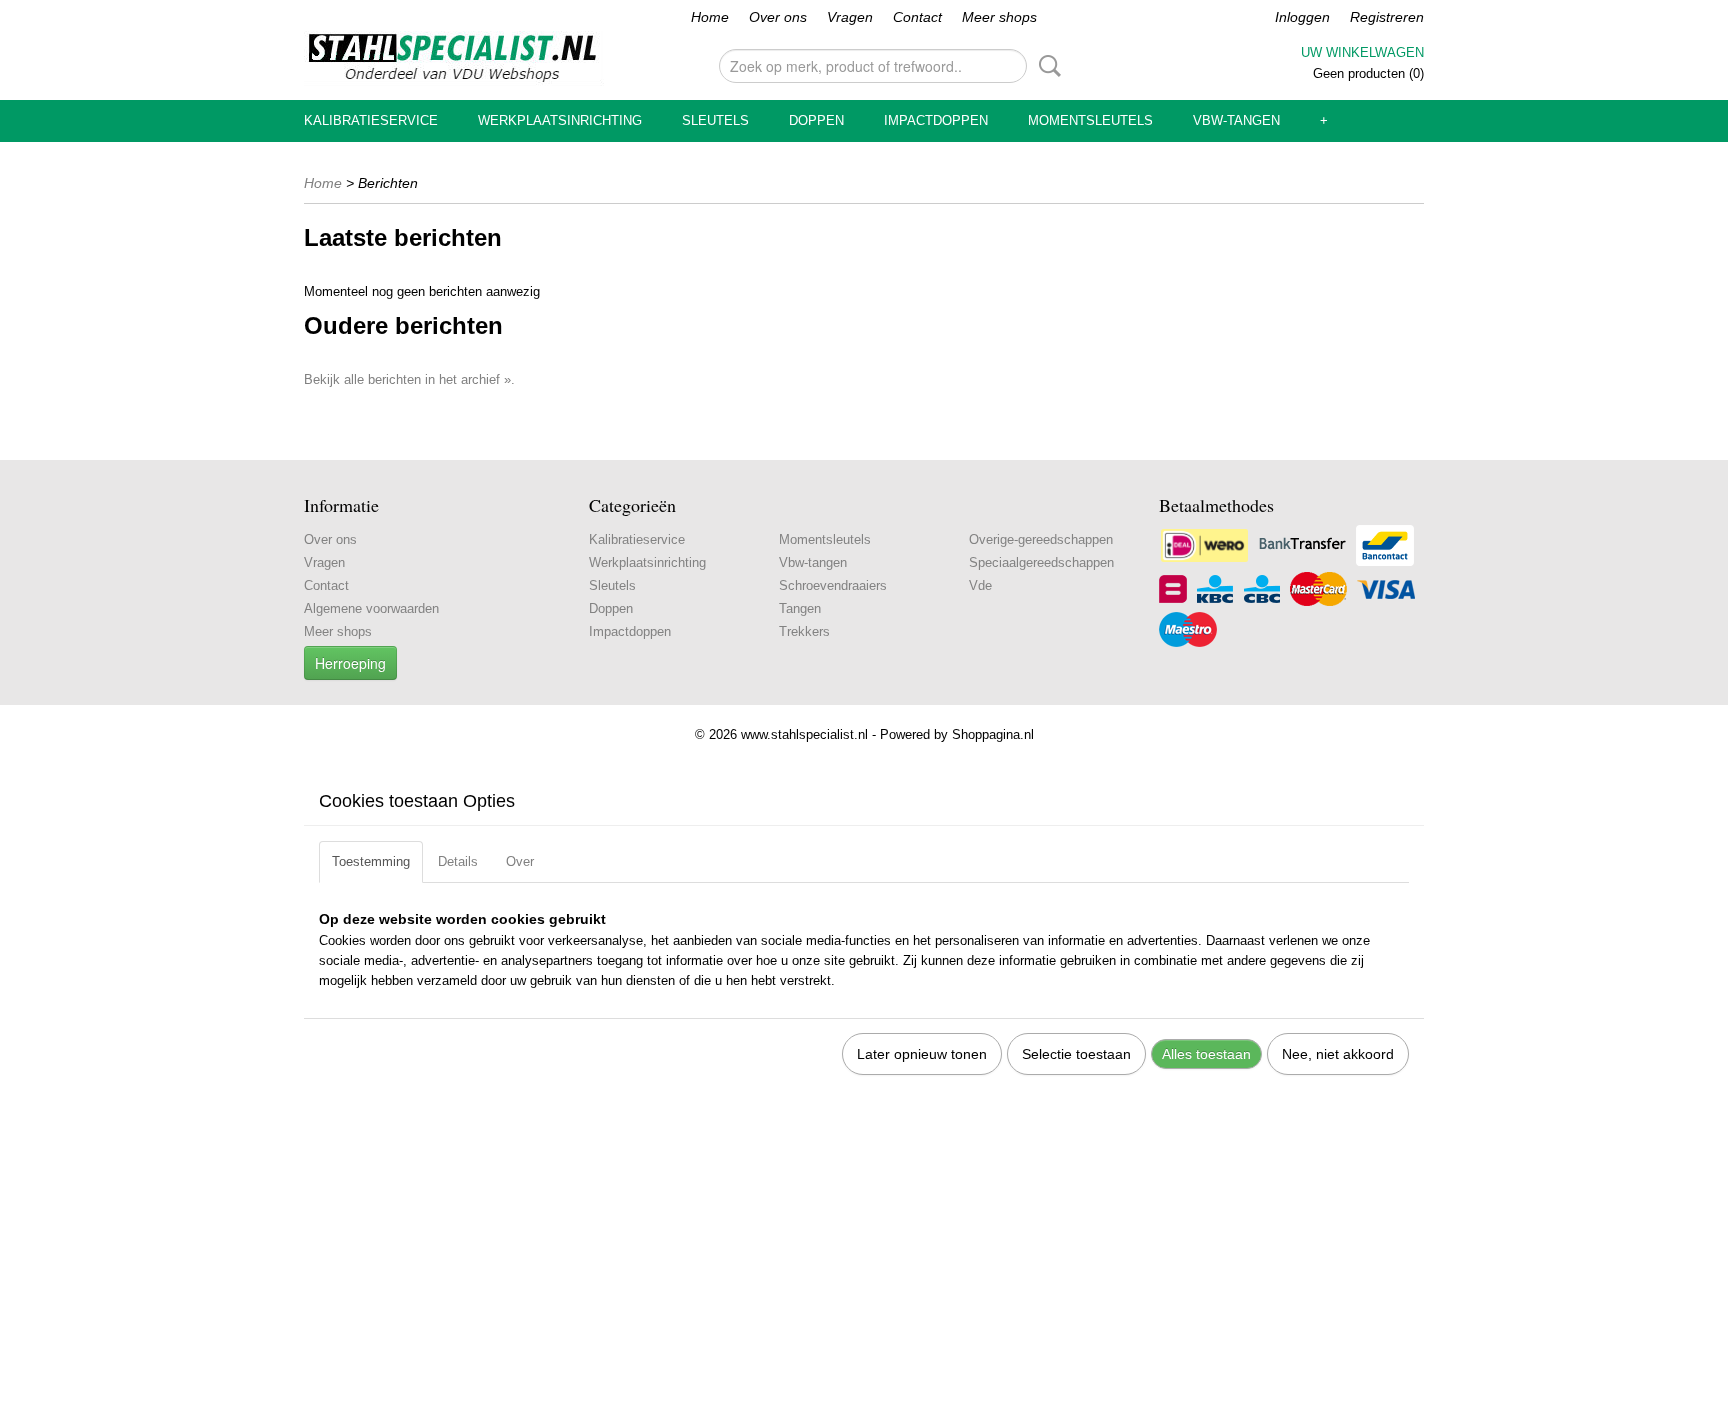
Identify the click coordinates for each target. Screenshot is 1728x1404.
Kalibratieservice (371, 120)
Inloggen (1302, 17)
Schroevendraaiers (833, 585)
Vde (980, 585)
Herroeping (350, 663)
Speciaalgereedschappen (1041, 562)
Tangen (800, 608)
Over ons (778, 17)
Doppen (816, 120)
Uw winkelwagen (1362, 52)
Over (520, 861)
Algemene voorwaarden (371, 608)
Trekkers (804, 631)
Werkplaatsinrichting (560, 120)
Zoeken (1046, 66)
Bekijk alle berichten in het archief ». (409, 379)
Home (710, 17)
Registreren (1387, 17)
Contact (917, 17)
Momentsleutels (1090, 120)
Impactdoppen (936, 120)
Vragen (850, 17)
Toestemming (371, 861)
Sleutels (715, 120)
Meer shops (999, 17)
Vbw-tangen (1236, 120)
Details (458, 861)
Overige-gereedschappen (1041, 539)
